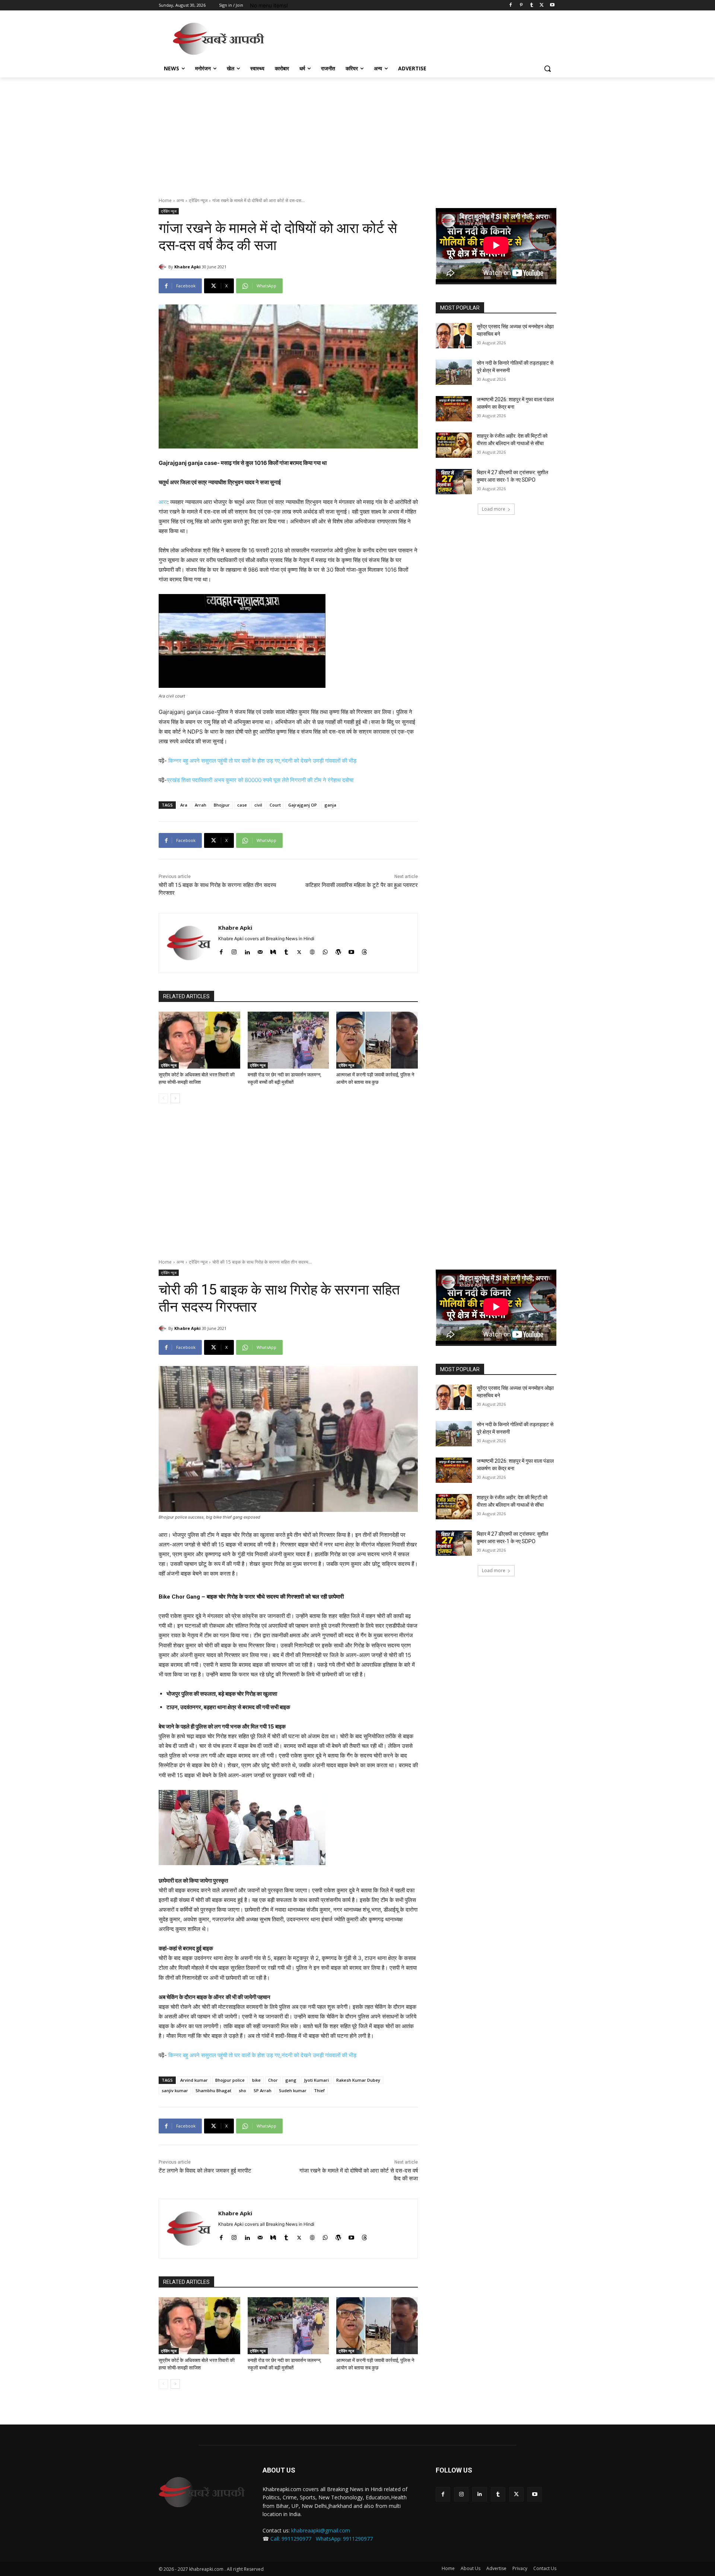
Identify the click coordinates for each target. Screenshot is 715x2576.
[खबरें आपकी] (218, 39)
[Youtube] (552, 5)
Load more (494, 509)
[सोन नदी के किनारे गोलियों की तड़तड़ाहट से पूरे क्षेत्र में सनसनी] (454, 372)
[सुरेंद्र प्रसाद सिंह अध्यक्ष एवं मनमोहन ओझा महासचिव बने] (454, 336)
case (242, 805)
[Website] (312, 950)
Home (165, 200)
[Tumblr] (532, 5)
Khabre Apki (188, 267)
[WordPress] (338, 950)
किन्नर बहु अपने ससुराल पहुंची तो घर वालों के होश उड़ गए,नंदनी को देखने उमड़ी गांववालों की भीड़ (262, 761)
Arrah (201, 805)
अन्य (180, 200)
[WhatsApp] (325, 950)
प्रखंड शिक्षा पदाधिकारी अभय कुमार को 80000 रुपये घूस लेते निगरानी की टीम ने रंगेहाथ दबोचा (260, 780)
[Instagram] (234, 950)
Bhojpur (222, 805)
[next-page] (175, 1098)
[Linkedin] (247, 950)
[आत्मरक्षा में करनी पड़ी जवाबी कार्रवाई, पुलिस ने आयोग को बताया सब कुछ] (377, 1040)
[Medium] (273, 950)
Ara (184, 805)
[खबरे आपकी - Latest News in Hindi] (202, 2492)
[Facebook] (511, 5)
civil (258, 805)
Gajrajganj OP (303, 805)
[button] (547, 68)
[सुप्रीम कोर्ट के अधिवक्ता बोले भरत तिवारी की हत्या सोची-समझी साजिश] (199, 1040)
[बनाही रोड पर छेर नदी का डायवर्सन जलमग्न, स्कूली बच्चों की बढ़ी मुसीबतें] (288, 1040)
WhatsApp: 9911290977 (344, 2539)
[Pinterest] (521, 5)
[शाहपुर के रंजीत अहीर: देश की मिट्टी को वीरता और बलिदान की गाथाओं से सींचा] (454, 445)
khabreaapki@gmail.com (321, 2530)
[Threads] (364, 950)
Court (275, 805)
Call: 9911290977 (291, 2539)
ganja (330, 805)
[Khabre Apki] (163, 267)
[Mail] (260, 950)
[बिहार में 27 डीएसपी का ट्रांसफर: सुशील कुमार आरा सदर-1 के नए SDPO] (454, 482)
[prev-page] (163, 1098)
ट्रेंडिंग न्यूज (198, 200)
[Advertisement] (413, 38)
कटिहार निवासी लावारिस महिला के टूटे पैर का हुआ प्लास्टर (362, 885)
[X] (542, 5)
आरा (163, 502)
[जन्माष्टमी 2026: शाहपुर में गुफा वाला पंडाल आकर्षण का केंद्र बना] (454, 409)
